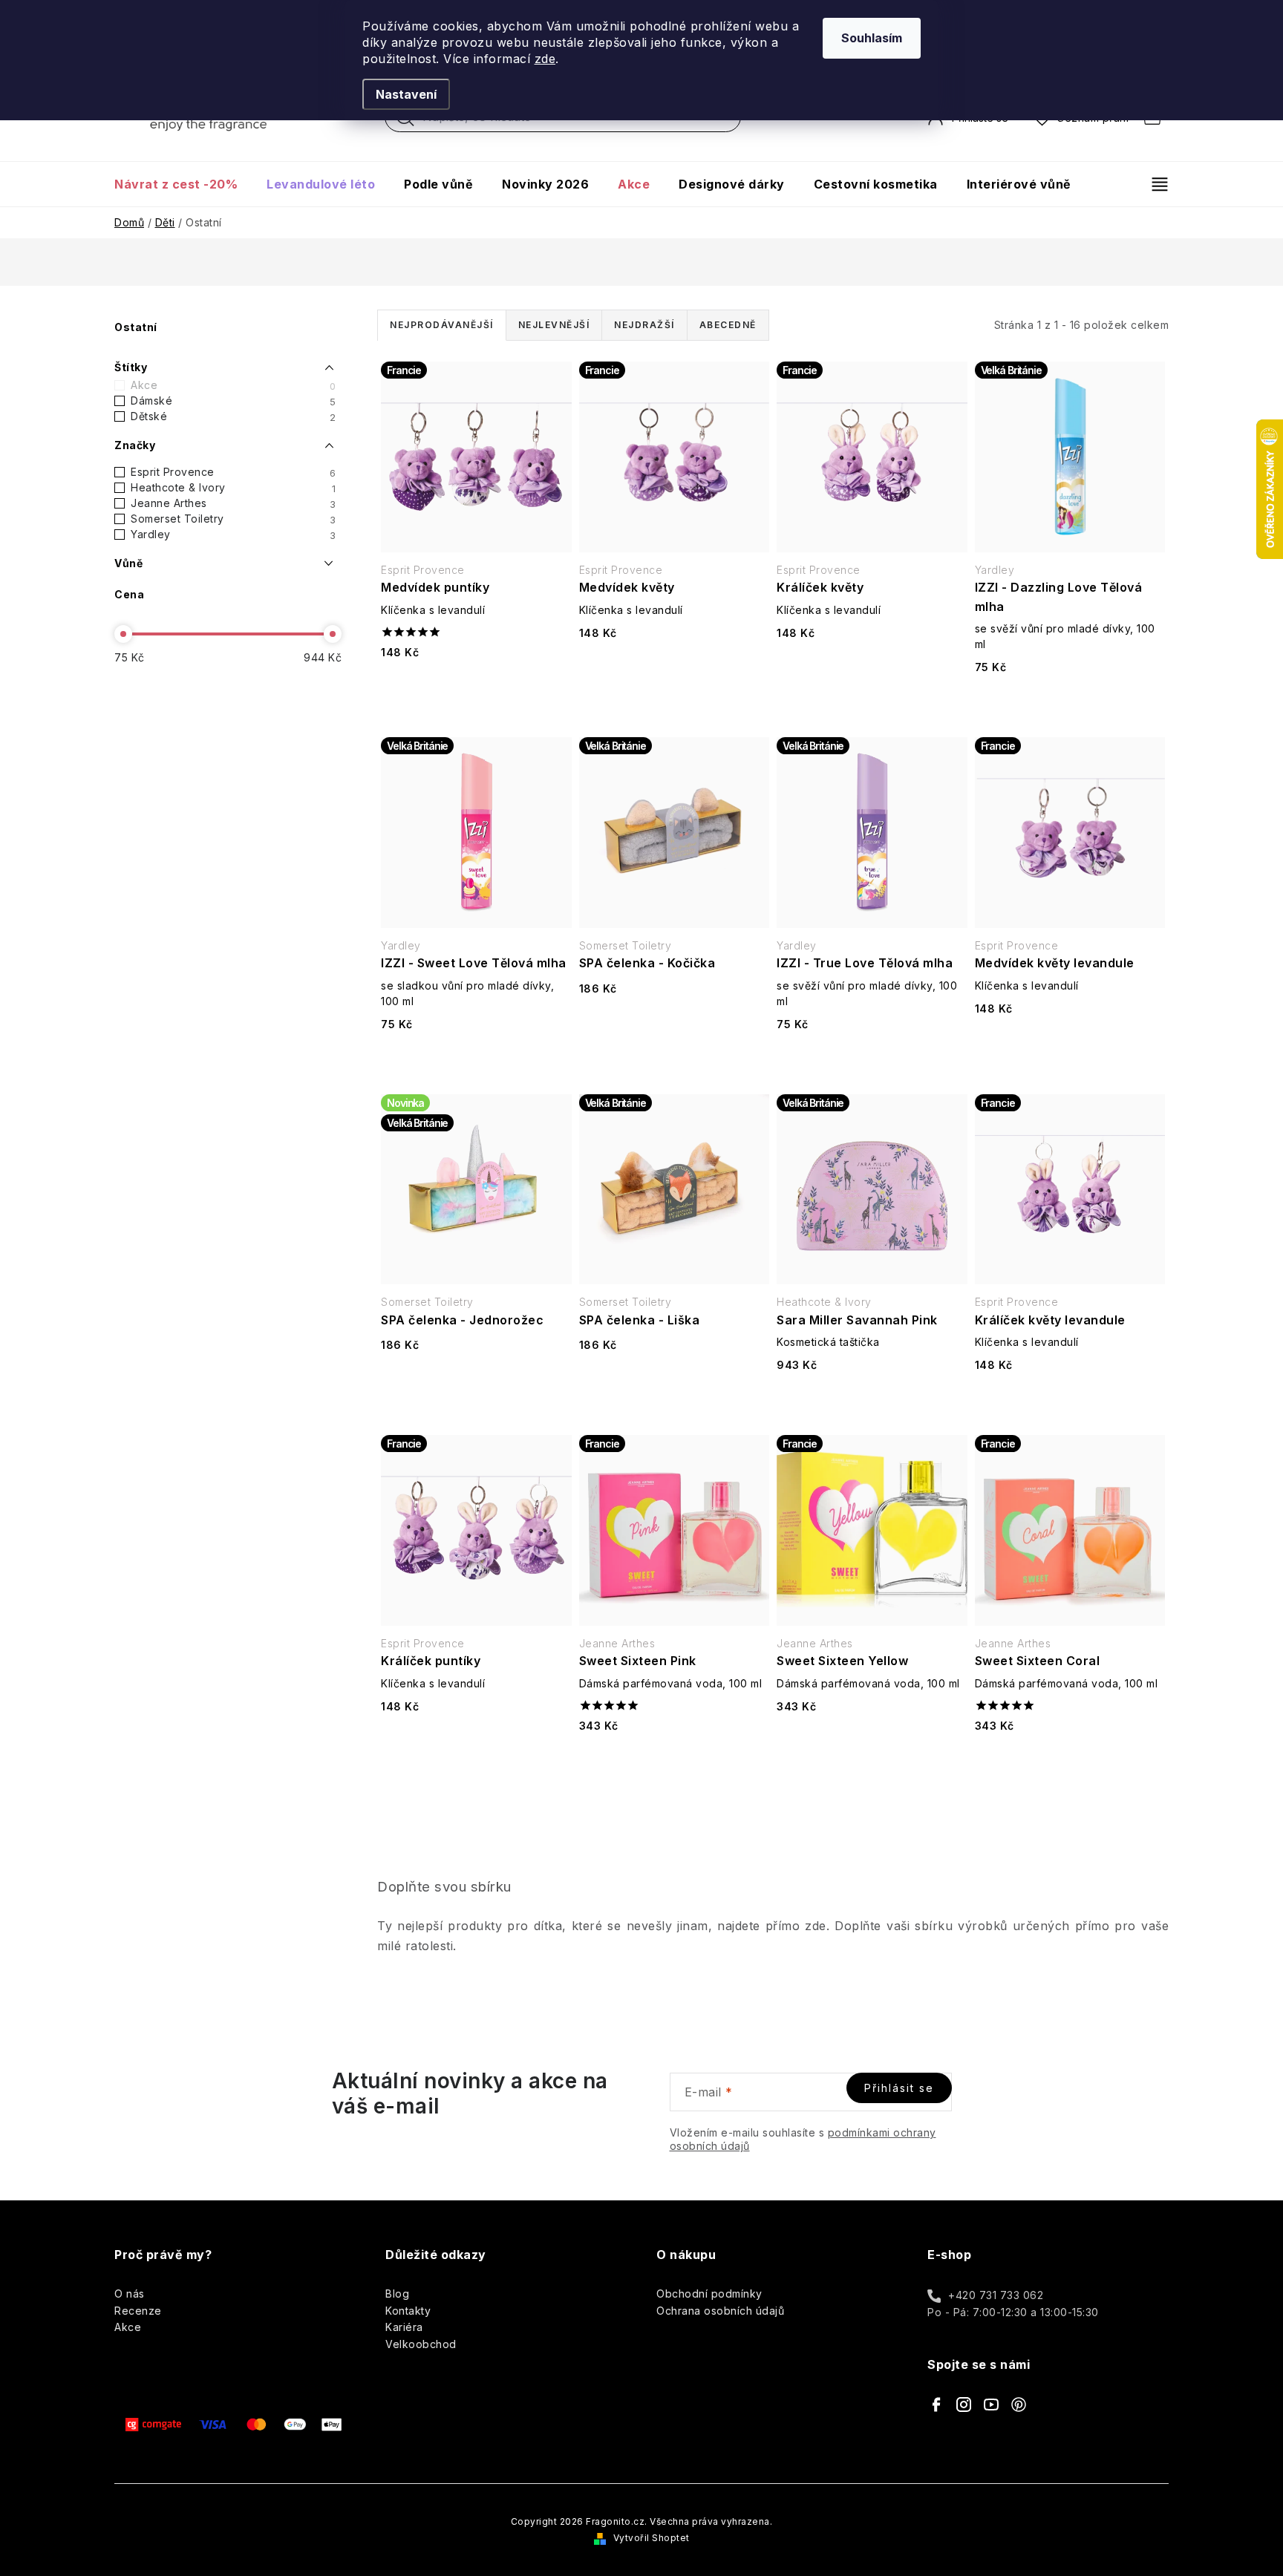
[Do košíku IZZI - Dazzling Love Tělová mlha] (1070, 706)
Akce (233, 385)
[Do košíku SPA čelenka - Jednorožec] (476, 1383)
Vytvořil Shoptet (652, 2538)
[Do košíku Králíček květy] (872, 671)
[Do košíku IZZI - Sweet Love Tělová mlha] (476, 1063)
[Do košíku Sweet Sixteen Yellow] (872, 1745)
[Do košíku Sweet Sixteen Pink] (674, 1764)
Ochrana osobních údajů (720, 2311)
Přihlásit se (899, 2088)
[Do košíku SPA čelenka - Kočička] (674, 1027)
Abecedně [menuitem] (728, 325)
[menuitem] (183, 184)
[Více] (1153, 184)
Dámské (233, 401)
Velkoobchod (421, 2344)
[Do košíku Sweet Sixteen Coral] (1070, 1764)
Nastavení (406, 94)
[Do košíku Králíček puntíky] (476, 1745)
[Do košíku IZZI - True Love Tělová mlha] (872, 1063)
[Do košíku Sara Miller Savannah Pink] (872, 1403)
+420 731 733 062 (996, 2295)
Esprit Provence (233, 472)
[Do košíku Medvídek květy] (674, 671)
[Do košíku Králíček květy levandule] (1070, 1403)
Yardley (233, 535)
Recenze (138, 2311)
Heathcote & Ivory (233, 488)
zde (545, 59)
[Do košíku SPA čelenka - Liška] (674, 1383)
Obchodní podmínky (709, 2294)
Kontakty (408, 2311)
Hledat (405, 121)
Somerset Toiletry (233, 519)
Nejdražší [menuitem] (644, 325)
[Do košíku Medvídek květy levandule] (1070, 1047)
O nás (130, 2294)
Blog (397, 2294)
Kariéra (404, 2327)
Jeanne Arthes (233, 503)
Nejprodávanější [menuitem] (442, 325)
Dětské (233, 416)
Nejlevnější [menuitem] (554, 325)
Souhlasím (872, 38)
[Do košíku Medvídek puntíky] (476, 691)
